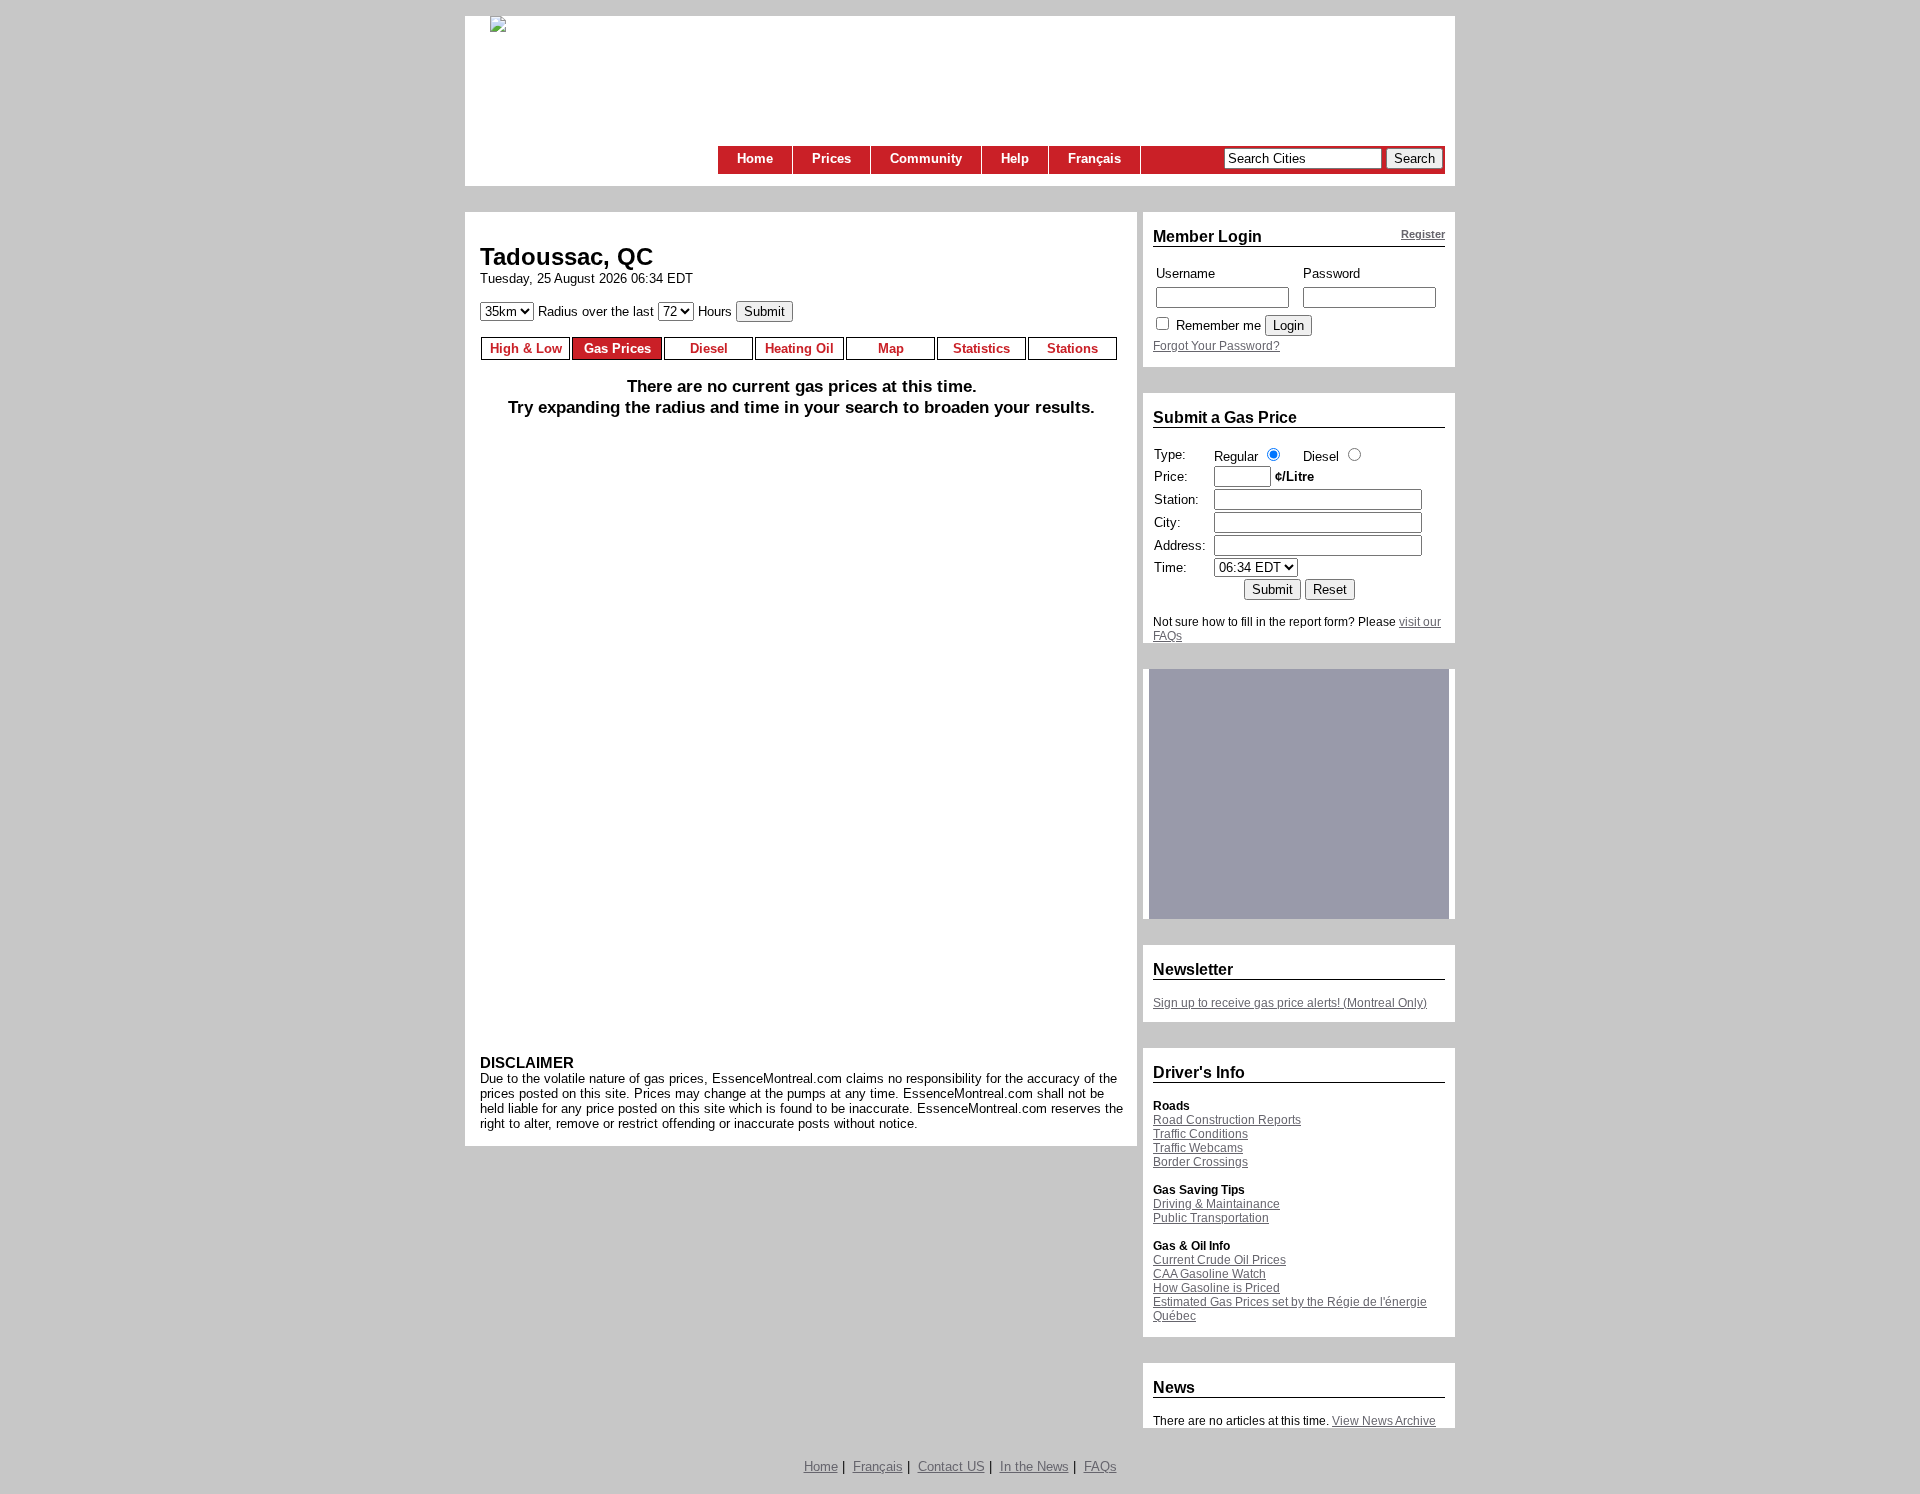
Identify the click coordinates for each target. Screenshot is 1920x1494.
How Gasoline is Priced (1216, 1288)
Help (1015, 158)
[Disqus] (801, 743)
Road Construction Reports (1227, 1120)
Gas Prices (617, 348)
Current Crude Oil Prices (1219, 1260)
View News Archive (1384, 1421)
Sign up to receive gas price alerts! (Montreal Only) (1290, 1003)
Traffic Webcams (1198, 1148)
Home (755, 158)
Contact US (951, 1466)
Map (891, 348)
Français (1094, 158)
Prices (831, 158)
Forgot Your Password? (1216, 346)
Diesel (709, 348)
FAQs (1100, 1466)
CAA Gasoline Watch (1209, 1274)
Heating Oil (799, 348)
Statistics (981, 348)
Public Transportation (1211, 1218)
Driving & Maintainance (1216, 1204)
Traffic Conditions (1200, 1134)
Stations (1072, 348)
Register (1423, 234)
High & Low (526, 348)
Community (926, 158)
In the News (1034, 1466)
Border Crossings (1200, 1162)
